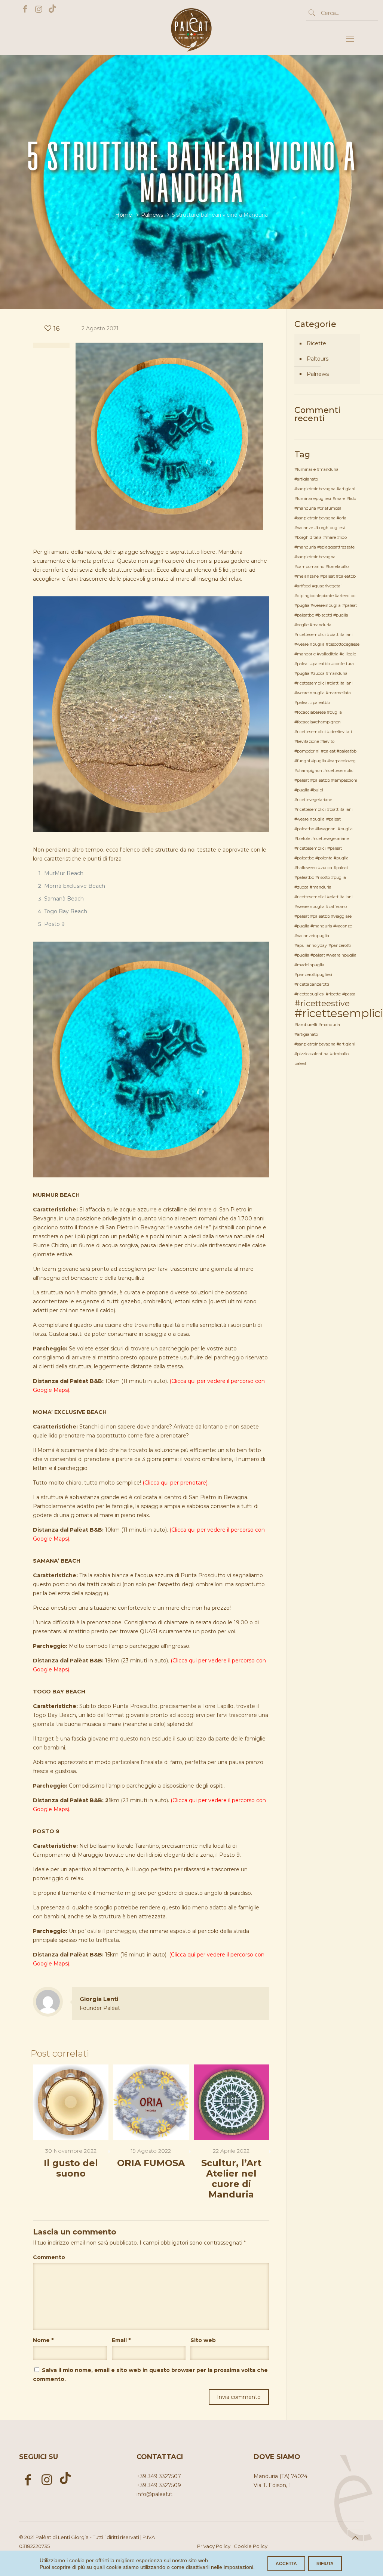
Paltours (318, 359)
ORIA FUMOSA (151, 2163)
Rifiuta (325, 2564)
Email (121, 2340)
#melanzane (307, 576)
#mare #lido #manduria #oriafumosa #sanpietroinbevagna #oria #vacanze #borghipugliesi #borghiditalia (325, 518)
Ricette (316, 343)
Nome (43, 2340)
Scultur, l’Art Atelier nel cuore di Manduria (231, 2179)
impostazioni (238, 2567)
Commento (49, 2257)
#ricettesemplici (339, 1013)
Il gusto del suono (71, 2168)
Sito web (203, 2340)
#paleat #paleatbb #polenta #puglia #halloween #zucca (321, 858)
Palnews (152, 215)
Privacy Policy (214, 2546)
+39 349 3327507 (159, 2476)
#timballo (339, 1054)
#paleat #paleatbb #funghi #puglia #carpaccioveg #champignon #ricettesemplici (325, 761)
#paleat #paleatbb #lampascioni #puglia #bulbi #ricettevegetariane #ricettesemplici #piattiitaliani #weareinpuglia (326, 800)
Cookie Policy (251, 2546)
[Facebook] (25, 9)
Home (124, 215)
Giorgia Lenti (99, 1999)
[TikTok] (53, 9)
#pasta (349, 994)
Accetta (286, 2564)
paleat (300, 1064)
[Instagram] (39, 9)
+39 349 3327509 (159, 2485)
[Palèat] (191, 42)
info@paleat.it (154, 2494)
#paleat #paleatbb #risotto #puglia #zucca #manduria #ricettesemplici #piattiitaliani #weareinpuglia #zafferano (324, 887)
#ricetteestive (322, 1003)
